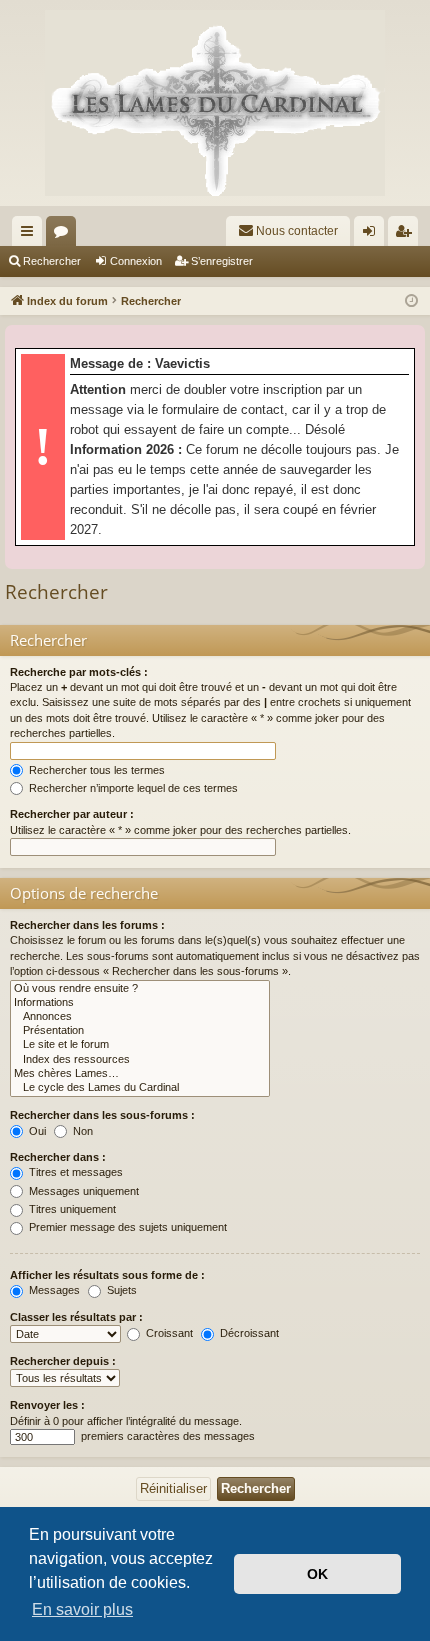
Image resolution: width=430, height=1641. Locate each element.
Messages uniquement (82, 1191)
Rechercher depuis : (63, 1361)
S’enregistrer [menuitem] (407, 235)
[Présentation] (140, 1031)
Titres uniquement (71, 1209)
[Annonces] (140, 1017)
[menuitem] (288, 231)
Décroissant (248, 1333)
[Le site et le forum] (140, 1045)
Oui (36, 1131)
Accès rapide (31, 235)
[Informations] (140, 1003)
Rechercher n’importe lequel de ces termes (132, 788)
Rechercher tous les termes (95, 770)
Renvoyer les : (47, 1405)
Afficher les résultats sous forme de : (107, 1275)
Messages (53, 1290)
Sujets (120, 1290)
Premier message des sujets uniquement (126, 1227)
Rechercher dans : (58, 1157)
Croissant (168, 1333)
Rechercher (52, 261)
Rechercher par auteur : (72, 814)
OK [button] (317, 1574)
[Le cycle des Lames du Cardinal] (140, 1088)
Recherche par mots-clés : (79, 672)
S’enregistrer (222, 261)
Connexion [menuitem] (373, 235)
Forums (65, 235)
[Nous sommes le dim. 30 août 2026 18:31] (411, 301)
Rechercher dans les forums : (87, 925)
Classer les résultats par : (76, 1317)
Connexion (136, 261)
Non (81, 1131)
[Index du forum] (215, 103)
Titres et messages (74, 1172)
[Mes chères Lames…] (140, 1074)
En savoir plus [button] (82, 1609)
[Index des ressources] (140, 1060)
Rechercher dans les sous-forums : (102, 1115)
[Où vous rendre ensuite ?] (140, 989)
